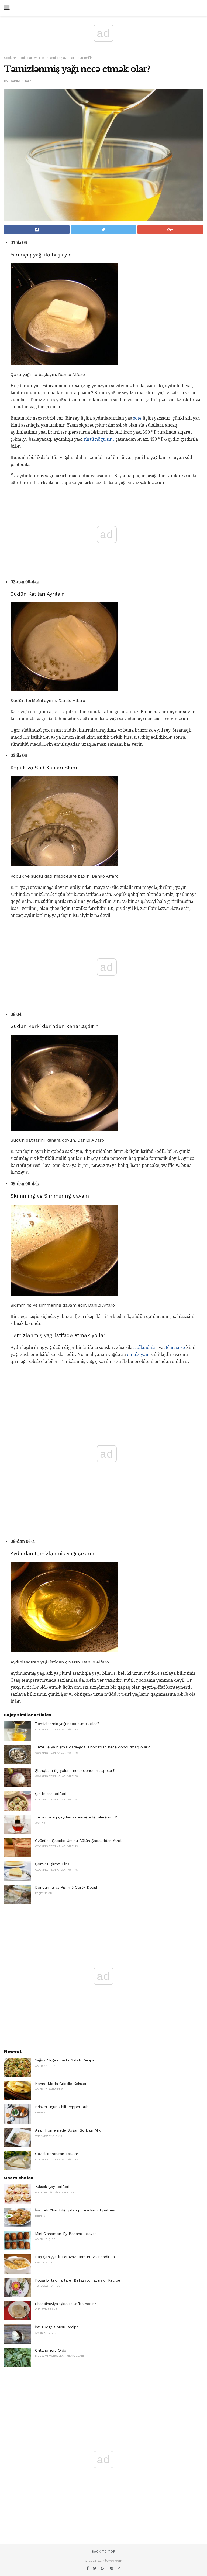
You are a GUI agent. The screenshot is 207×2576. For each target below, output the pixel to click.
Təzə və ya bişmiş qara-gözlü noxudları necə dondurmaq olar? (92, 1747)
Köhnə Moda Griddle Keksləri (61, 2084)
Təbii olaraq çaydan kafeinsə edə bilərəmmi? (76, 1817)
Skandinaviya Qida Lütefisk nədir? (66, 2304)
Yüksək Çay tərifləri (52, 2187)
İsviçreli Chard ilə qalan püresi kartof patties (75, 2210)
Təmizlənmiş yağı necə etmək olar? (67, 1724)
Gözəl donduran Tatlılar (57, 2154)
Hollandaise (145, 1347)
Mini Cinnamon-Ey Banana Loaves (66, 2234)
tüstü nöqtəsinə (99, 439)
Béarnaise (175, 1347)
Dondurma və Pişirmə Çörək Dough (67, 1887)
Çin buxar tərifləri (51, 1794)
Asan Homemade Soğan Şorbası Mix (68, 2130)
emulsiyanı (138, 1354)
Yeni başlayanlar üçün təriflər (72, 58)
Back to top (103, 2552)
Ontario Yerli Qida (51, 2350)
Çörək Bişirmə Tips (52, 1864)
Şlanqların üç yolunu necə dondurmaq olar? (75, 1770)
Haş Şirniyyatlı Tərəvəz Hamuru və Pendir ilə (75, 2257)
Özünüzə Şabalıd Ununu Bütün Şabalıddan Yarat (78, 1841)
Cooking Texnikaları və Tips (24, 58)
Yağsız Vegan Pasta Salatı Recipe (65, 2060)
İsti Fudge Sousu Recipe (57, 2327)
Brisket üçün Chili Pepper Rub (62, 2107)
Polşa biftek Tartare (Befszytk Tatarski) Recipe (78, 2280)
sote (137, 418)
